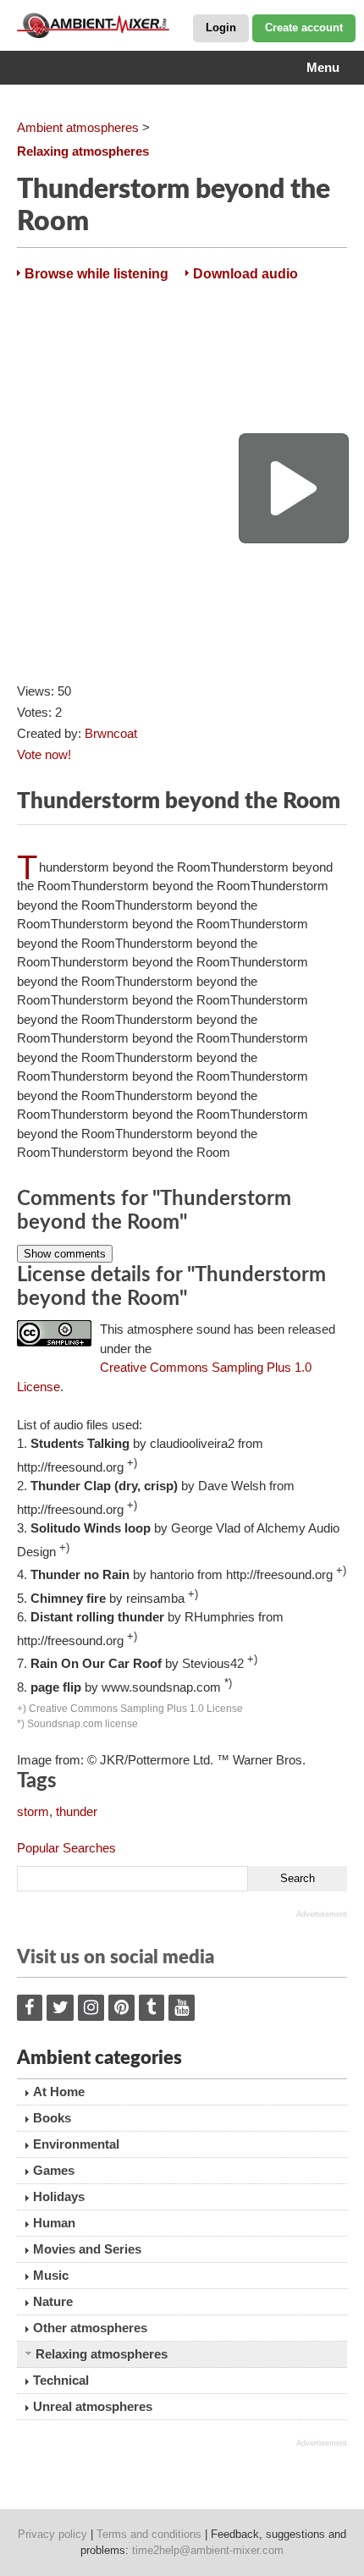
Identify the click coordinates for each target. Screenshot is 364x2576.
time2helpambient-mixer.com (208, 2550)
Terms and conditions (149, 2534)
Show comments (65, 1254)
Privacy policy (52, 2534)
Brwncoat (111, 733)
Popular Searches (66, 1848)
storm (33, 1811)
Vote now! (44, 754)
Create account (304, 28)
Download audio (245, 274)
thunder (77, 1811)
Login (221, 28)
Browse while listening (97, 274)
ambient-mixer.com (102, 25)
